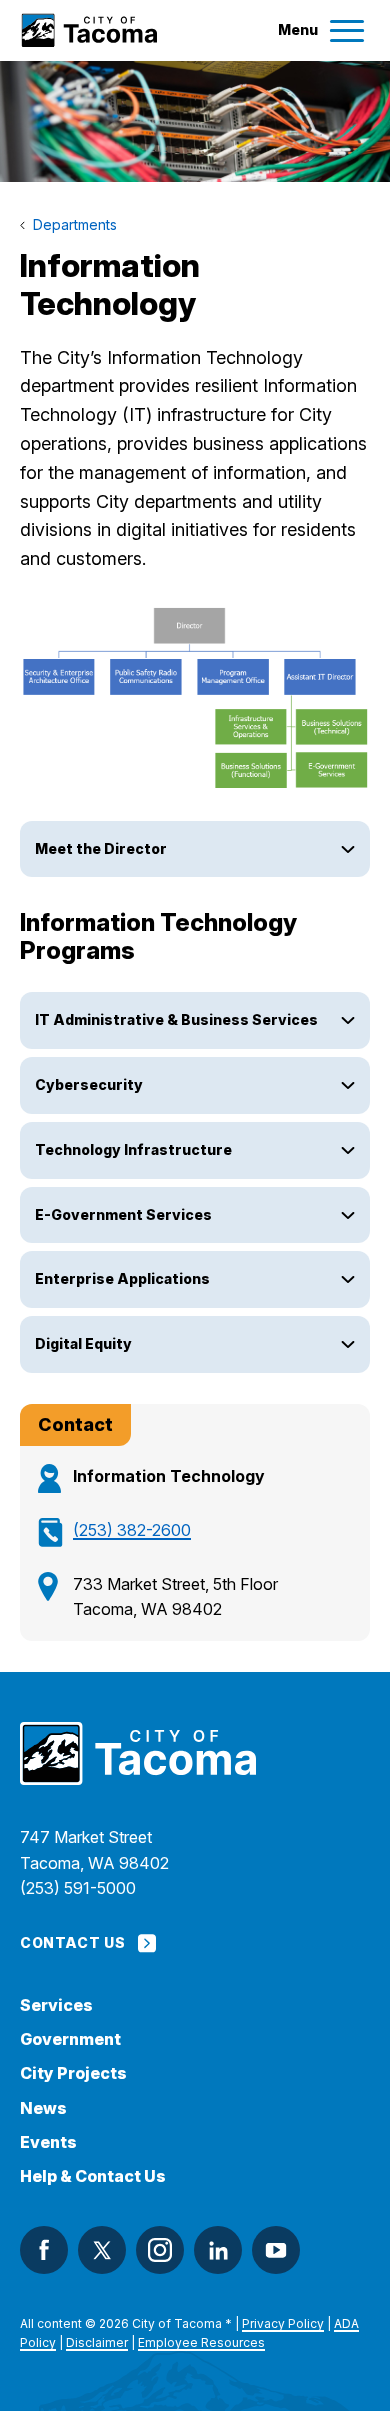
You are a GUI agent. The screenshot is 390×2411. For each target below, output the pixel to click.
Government (70, 2039)
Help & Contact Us (93, 2176)
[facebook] (44, 2250)
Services (56, 2005)
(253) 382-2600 (132, 1530)
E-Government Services (125, 1214)
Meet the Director (101, 848)
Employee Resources (201, 2342)
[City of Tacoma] (88, 30)
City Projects (73, 2073)
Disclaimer (97, 2342)
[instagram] (160, 2250)
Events (48, 2142)
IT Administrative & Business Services (176, 1019)
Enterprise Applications (122, 1278)
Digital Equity (83, 1343)
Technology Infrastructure (133, 1149)
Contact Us (72, 1942)
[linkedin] (218, 2250)
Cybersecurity (90, 1084)
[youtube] (276, 2250)
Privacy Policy (283, 2323)
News (43, 2108)
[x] (102, 2250)
